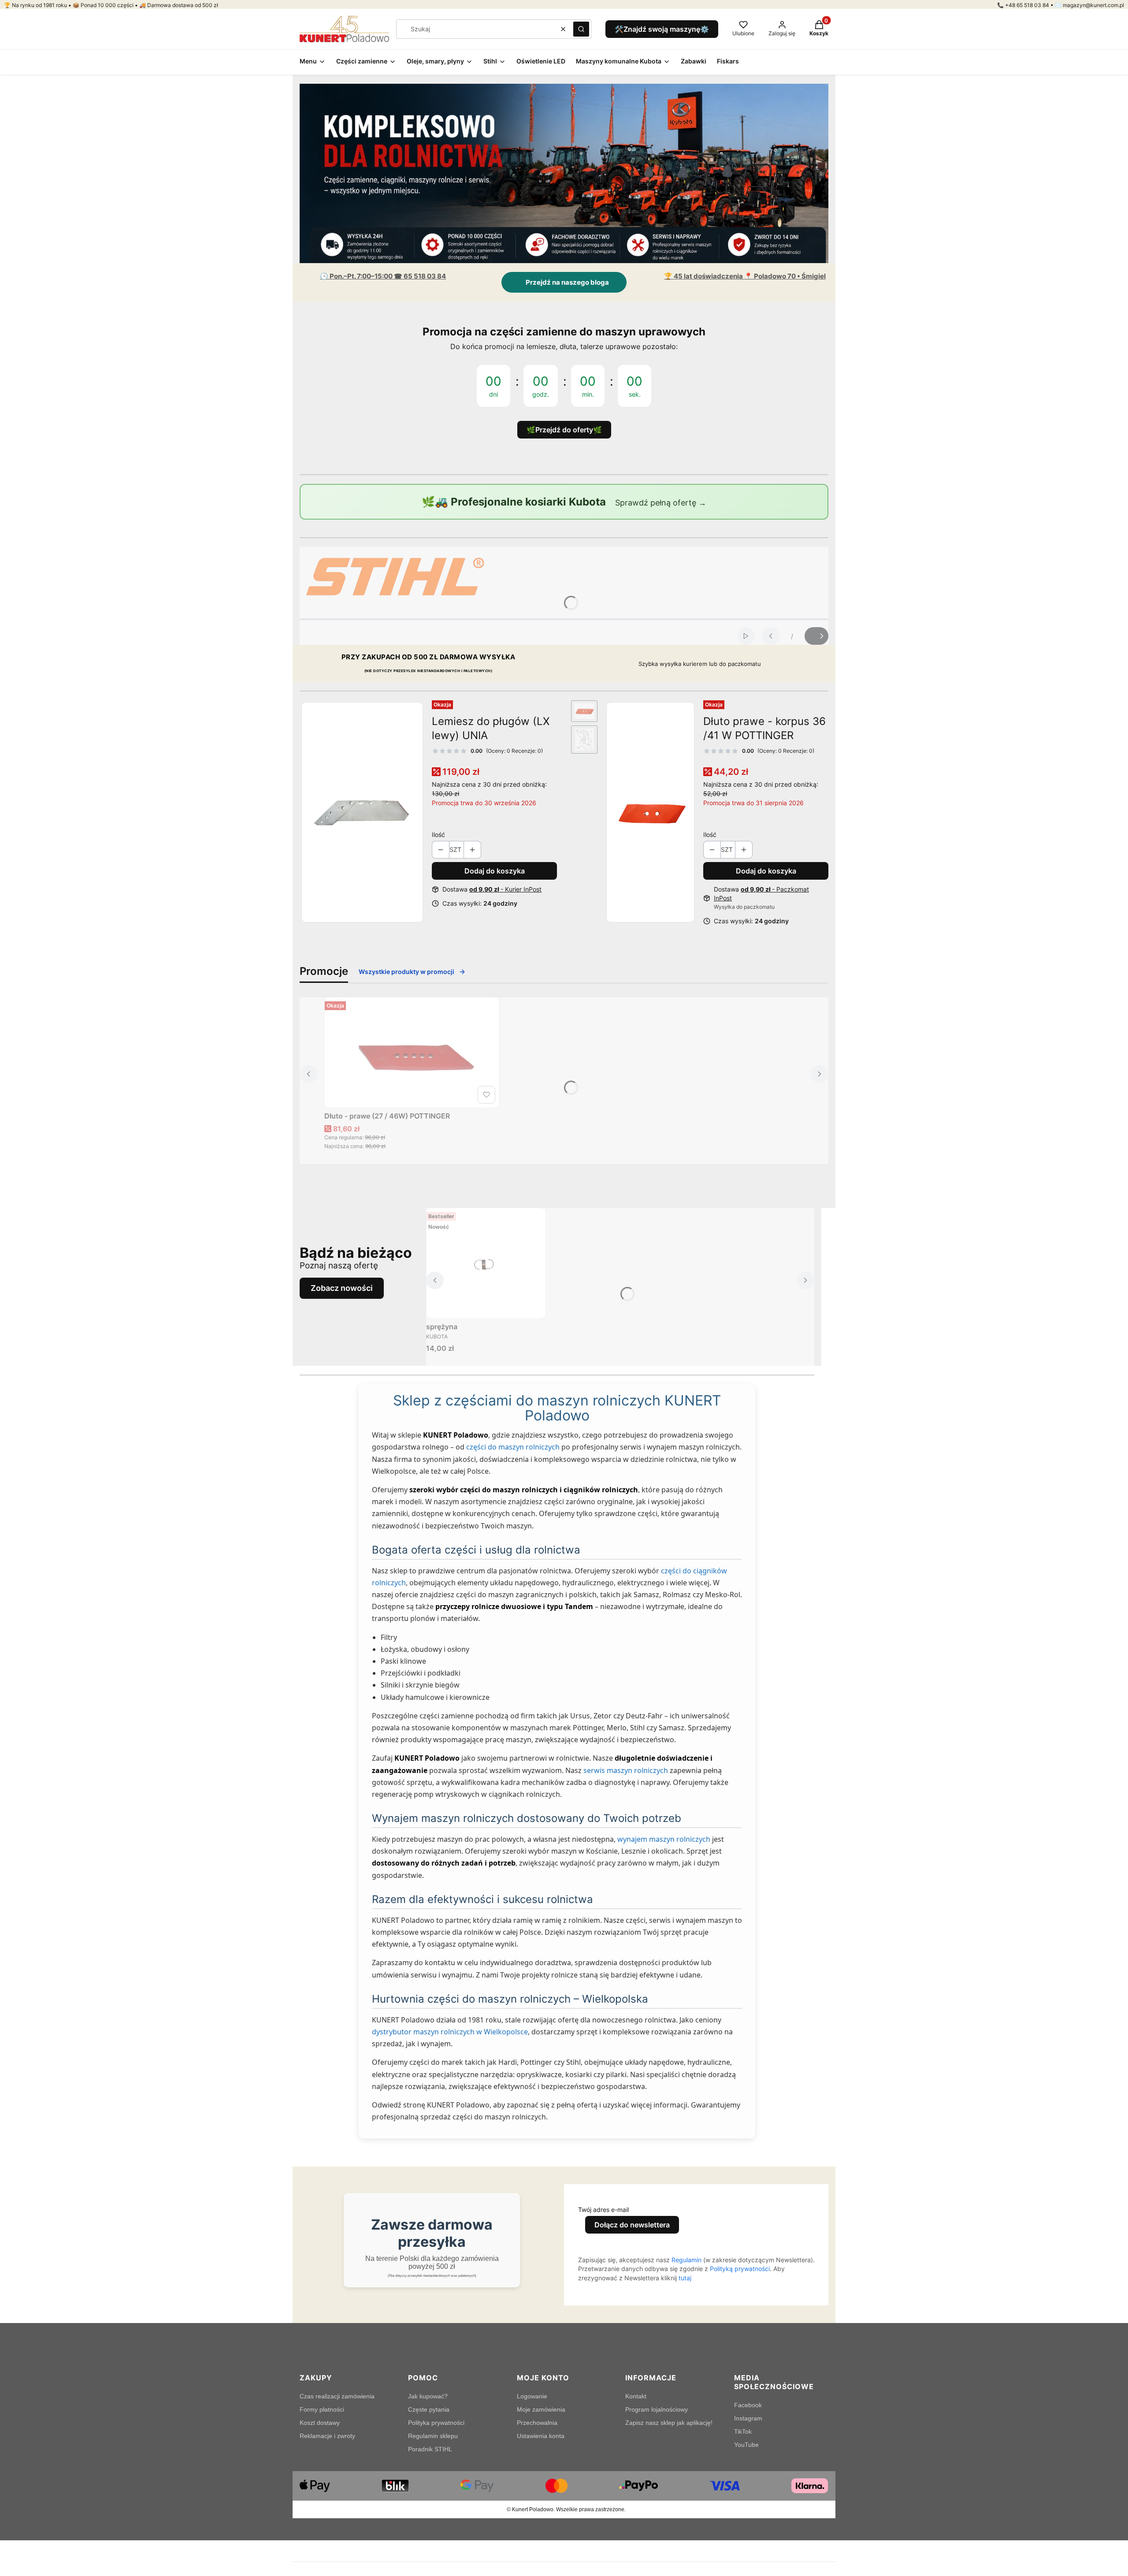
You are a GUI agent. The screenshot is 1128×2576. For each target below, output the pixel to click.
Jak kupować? (428, 2396)
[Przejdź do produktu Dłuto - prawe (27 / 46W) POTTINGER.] (412, 1052)
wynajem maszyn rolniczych (664, 1839)
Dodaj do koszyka (495, 871)
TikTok (743, 2431)
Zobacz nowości (342, 1288)
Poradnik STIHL (430, 2449)
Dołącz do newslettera (632, 2225)
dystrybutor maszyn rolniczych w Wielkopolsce (450, 2032)
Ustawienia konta (541, 2436)
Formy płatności (322, 2409)
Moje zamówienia (541, 2409)
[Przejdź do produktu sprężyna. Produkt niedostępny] (486, 1263)
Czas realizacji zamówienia (337, 2396)
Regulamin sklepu (433, 2436)
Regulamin (686, 2260)
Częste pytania (429, 2409)
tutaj (685, 2278)
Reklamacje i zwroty (327, 2436)
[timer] (564, 380)
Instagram (748, 2418)
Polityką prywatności (740, 2269)
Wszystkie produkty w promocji (406, 972)
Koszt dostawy (320, 2423)
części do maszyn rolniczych (513, 1447)
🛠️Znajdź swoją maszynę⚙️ (662, 29)
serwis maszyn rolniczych (626, 1770)
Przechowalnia (537, 2423)
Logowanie (532, 2396)
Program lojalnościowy (657, 2409)
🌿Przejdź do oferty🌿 (564, 430)
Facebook (748, 2405)
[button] (581, 29)
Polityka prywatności (436, 2423)
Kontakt (636, 2396)
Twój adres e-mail (603, 2210)
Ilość (438, 835)
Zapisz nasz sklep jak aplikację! (669, 2423)
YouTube (746, 2445)
